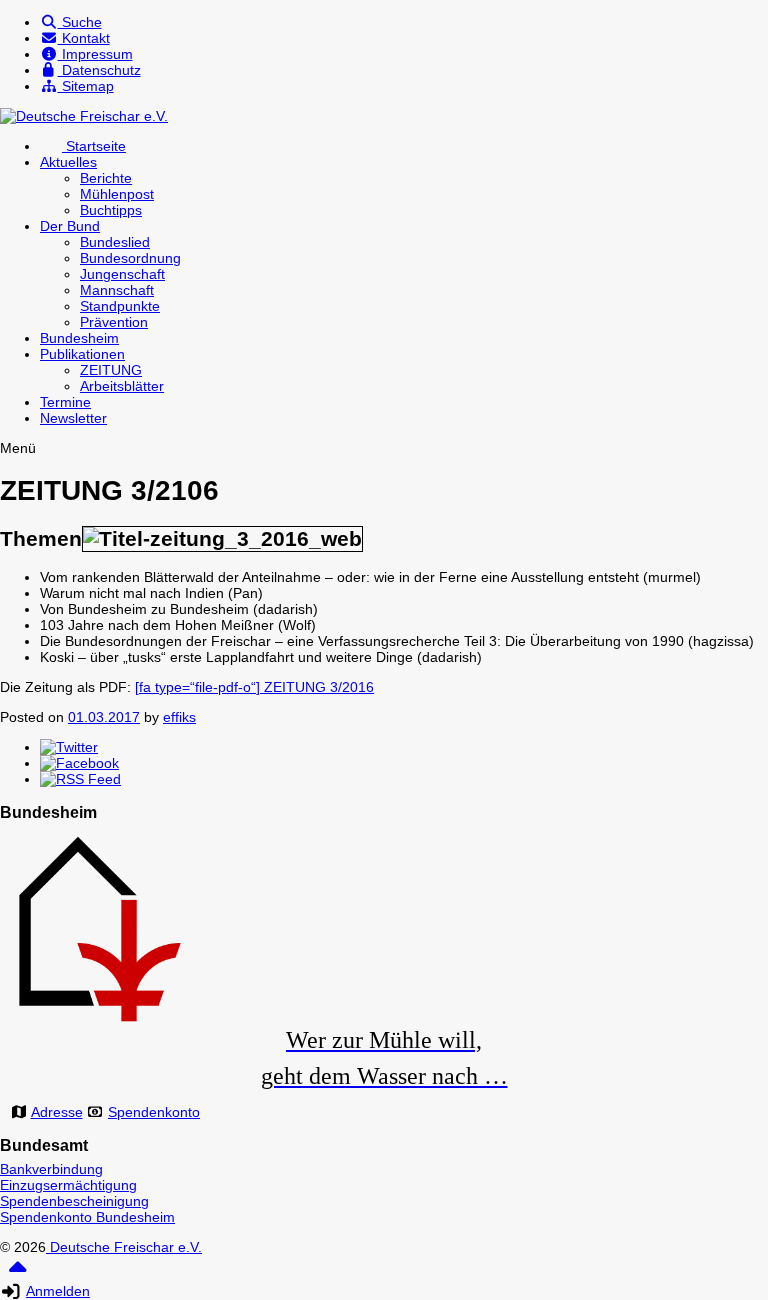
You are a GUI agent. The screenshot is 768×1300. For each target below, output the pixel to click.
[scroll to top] (17, 1274)
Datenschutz (99, 70)
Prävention (114, 322)
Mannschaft (117, 290)
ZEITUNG (111, 370)
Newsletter (73, 418)
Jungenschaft (122, 274)
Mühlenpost (117, 194)
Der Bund (70, 226)
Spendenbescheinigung (74, 1201)
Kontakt (84, 38)
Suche (80, 22)
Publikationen (82, 354)
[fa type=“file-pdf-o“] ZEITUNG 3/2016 (254, 687)
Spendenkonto (154, 1112)
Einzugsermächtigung (68, 1185)
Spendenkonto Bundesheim (87, 1217)
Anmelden (58, 1291)
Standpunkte (120, 306)
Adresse (57, 1112)
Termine (65, 402)
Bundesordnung (130, 258)
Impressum (95, 54)
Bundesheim (79, 338)
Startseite (94, 146)
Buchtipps (111, 210)
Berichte (106, 178)
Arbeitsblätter (122, 386)
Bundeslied (115, 242)
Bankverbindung (51, 1169)
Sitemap (86, 86)
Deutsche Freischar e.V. (124, 1247)
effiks (179, 717)
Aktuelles (68, 162)
